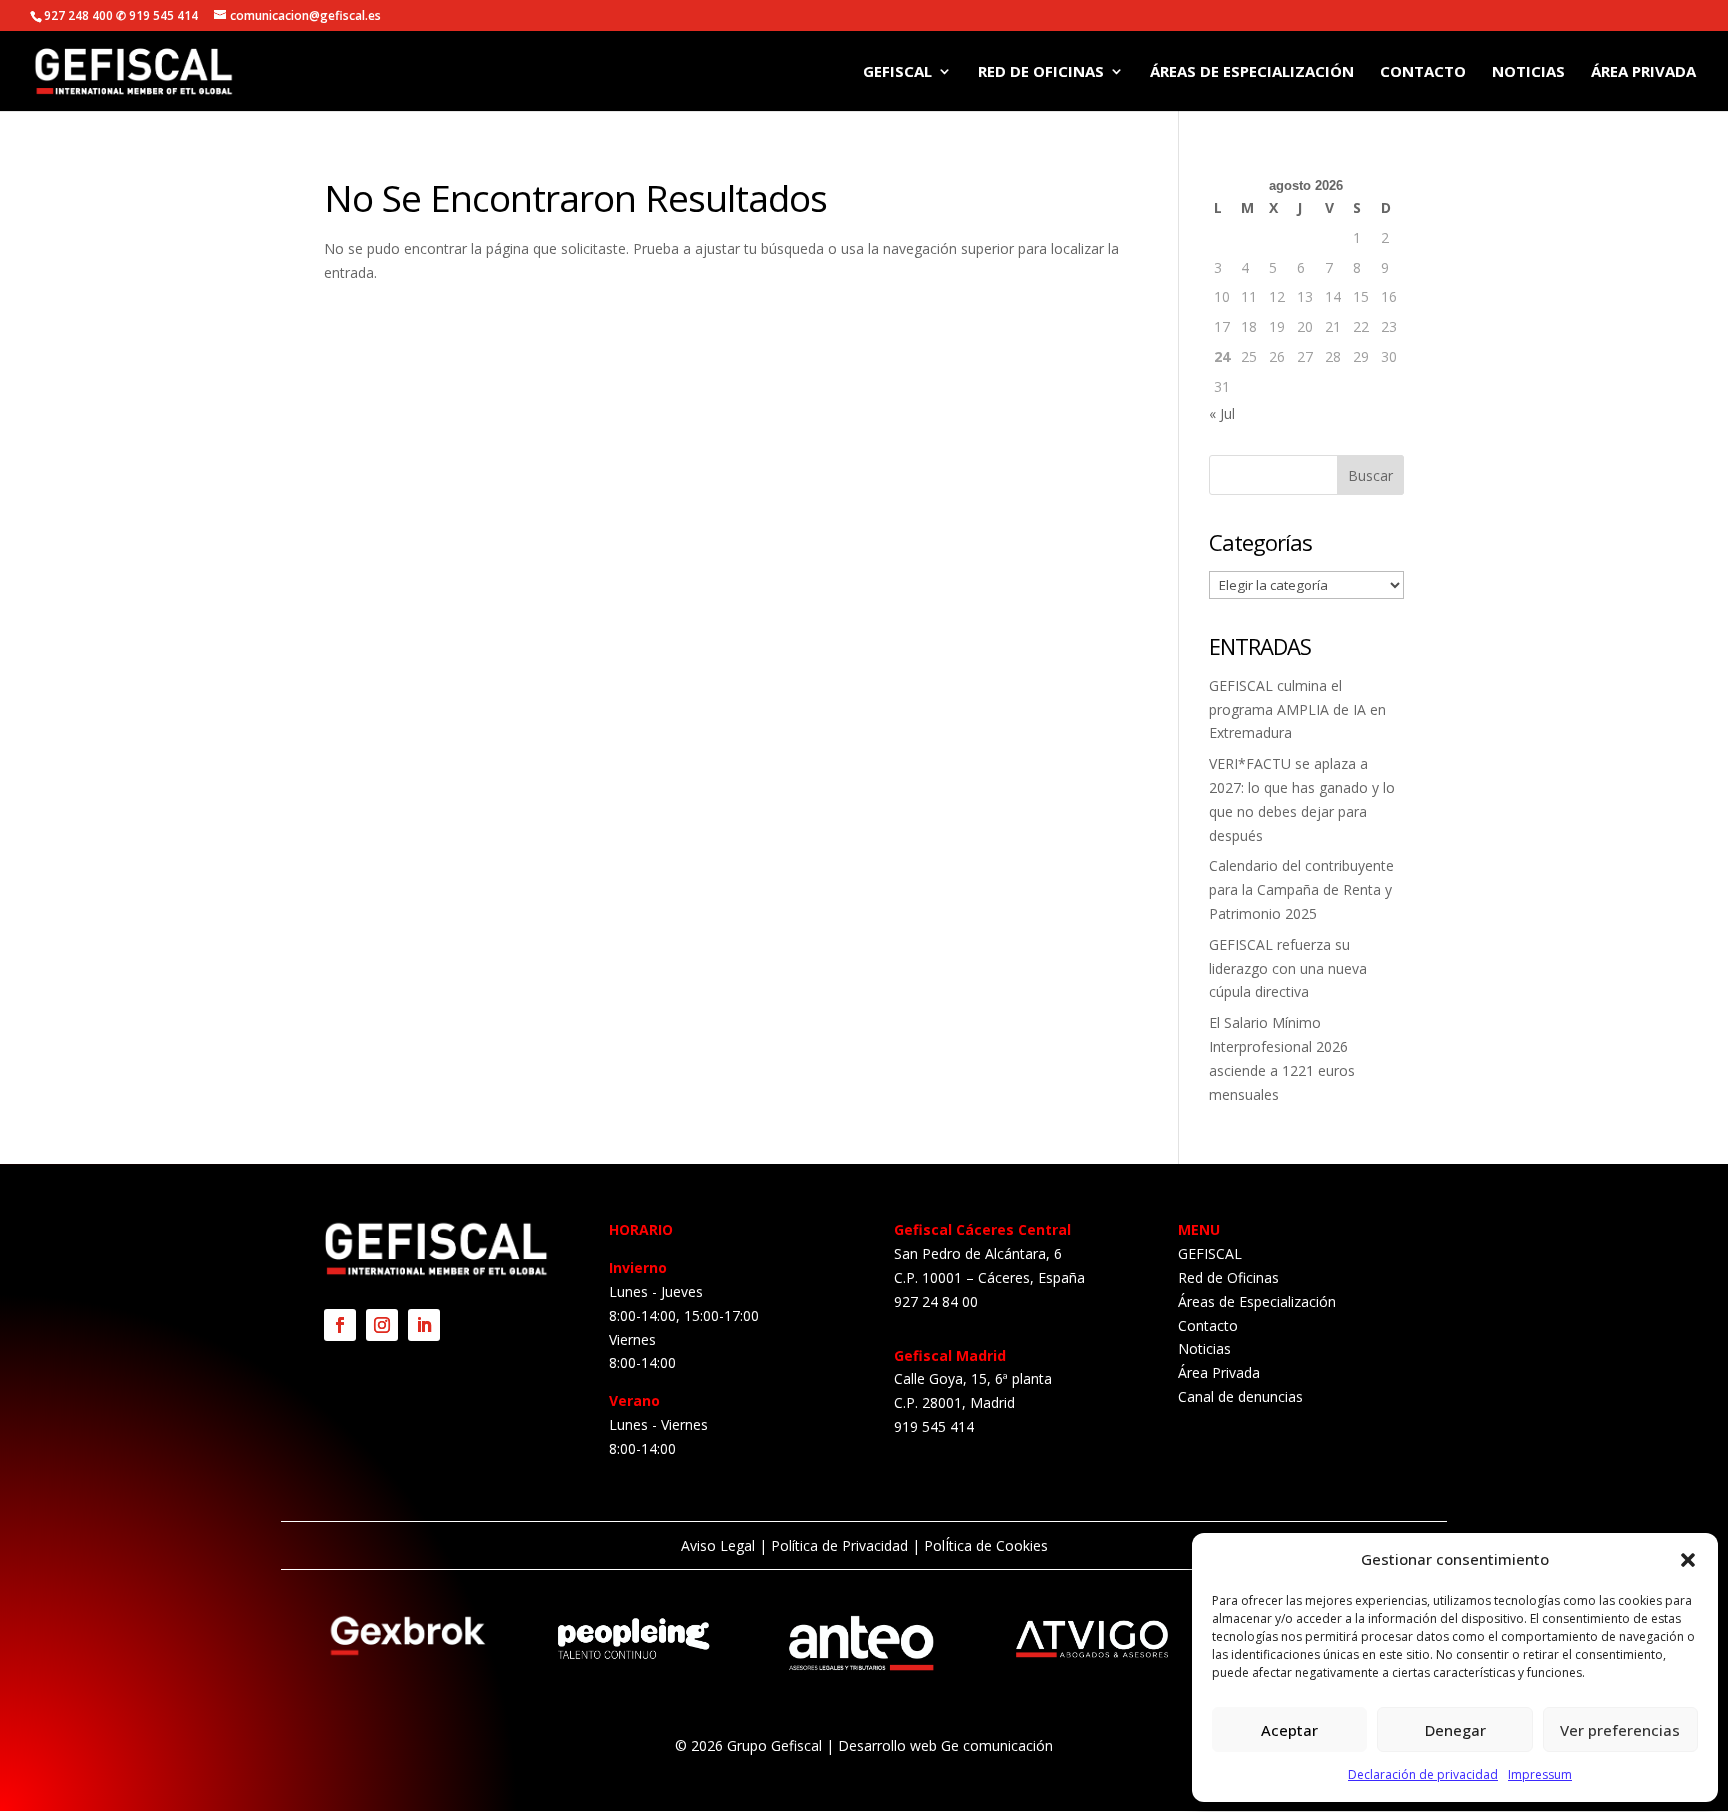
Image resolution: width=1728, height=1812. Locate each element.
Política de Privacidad (839, 1545)
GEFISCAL (897, 72)
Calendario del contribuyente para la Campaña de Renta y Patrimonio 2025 (1301, 889)
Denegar (1455, 1730)
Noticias (1528, 72)
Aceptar (1289, 1730)
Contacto (1423, 72)
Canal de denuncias (1240, 1396)
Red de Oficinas (1041, 72)
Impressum (1540, 1774)
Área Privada (1643, 72)
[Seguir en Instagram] (382, 1325)
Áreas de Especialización (1252, 72)
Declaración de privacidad (1423, 1774)
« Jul (1222, 413)
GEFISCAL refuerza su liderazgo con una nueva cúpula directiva (1288, 968)
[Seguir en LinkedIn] (424, 1325)
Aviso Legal (718, 1545)
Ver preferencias (1620, 1730)
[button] (1688, 1560)
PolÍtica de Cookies (984, 1545)
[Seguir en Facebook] (340, 1325)
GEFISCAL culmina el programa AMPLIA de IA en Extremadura (1297, 709)
